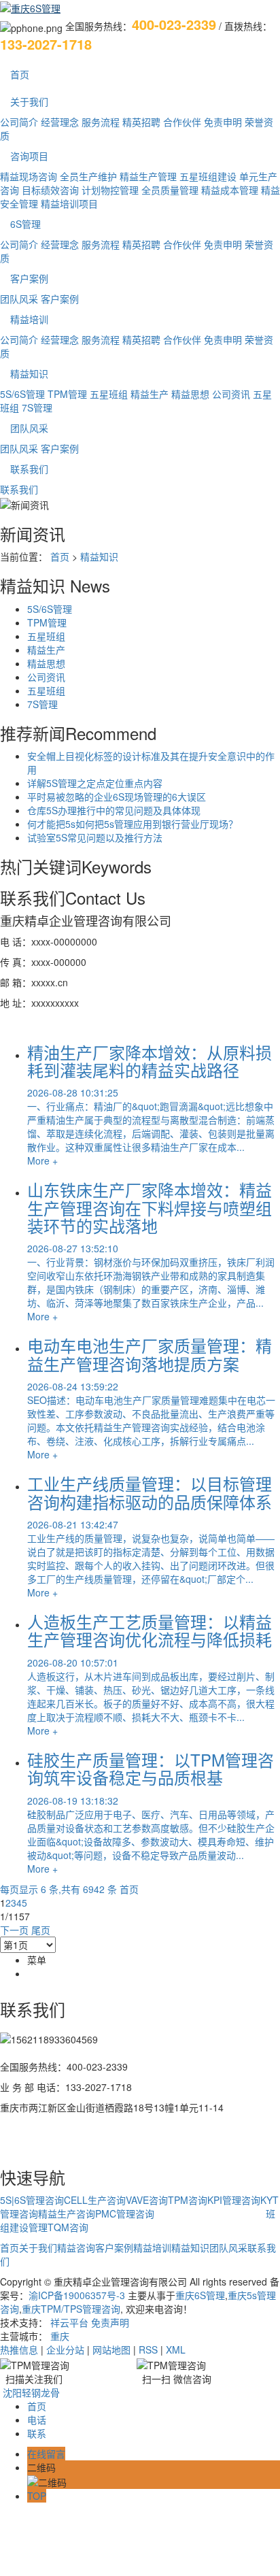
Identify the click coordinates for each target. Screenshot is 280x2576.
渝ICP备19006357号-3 (77, 2295)
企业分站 (65, 2349)
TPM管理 (67, 394)
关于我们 (29, 101)
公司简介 (19, 122)
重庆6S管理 (200, 2295)
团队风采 (19, 299)
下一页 (14, 1930)
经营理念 (60, 122)
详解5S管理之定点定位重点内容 (95, 783)
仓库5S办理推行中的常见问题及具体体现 (114, 810)
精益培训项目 (69, 203)
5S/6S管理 (22, 394)
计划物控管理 (110, 190)
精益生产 (150, 394)
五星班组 (109, 394)
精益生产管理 (148, 176)
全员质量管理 (170, 190)
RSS (148, 2349)
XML (176, 2349)
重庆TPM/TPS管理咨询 (71, 2309)
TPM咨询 (188, 2200)
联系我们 (29, 469)
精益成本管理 (230, 190)
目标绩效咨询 (50, 190)
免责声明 (110, 2322)
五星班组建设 (208, 176)
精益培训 (29, 319)
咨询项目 (29, 156)
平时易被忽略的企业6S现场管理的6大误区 (117, 797)
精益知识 (29, 373)
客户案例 (29, 278)
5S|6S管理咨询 (32, 2200)
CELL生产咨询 (95, 2200)
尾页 (41, 1930)
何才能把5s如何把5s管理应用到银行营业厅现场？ (133, 824)
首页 (20, 74)
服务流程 (101, 122)
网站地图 (111, 2349)
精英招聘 (141, 122)
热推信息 (19, 2349)
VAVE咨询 (147, 2200)
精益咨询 (76, 2247)
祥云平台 (69, 2322)
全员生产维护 (88, 176)
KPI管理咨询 (234, 2200)
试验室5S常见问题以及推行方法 (95, 837)
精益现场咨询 (29, 176)
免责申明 (223, 122)
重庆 (60, 2336)
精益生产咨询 (67, 2213)
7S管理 (37, 407)
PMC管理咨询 (125, 2213)
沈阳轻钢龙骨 (31, 2392)
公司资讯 (231, 394)
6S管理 (25, 224)
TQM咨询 (68, 2227)
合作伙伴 (182, 122)
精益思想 (190, 394)
